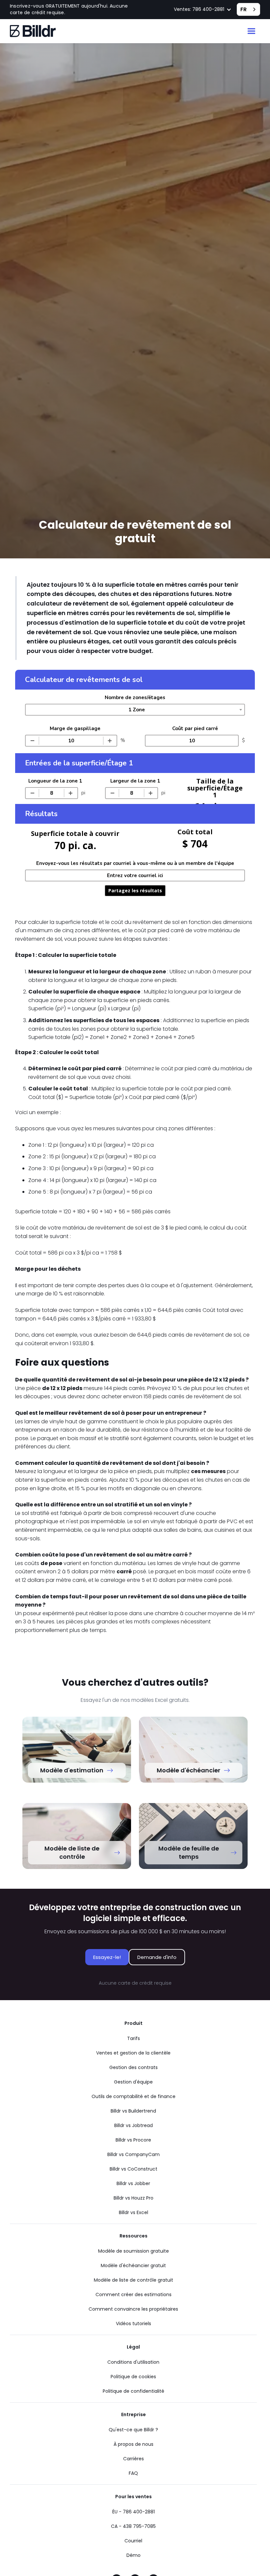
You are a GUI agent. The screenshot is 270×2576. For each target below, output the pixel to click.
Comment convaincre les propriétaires (133, 2309)
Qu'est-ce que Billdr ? (133, 2430)
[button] (203, 10)
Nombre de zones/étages (135, 697)
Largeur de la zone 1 (135, 781)
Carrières (134, 2459)
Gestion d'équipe (133, 2082)
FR (243, 9)
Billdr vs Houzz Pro (134, 2198)
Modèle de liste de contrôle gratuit (134, 2280)
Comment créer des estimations (134, 2295)
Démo (134, 2555)
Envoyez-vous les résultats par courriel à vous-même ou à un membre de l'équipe (135, 863)
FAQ (133, 2473)
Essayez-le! (107, 1957)
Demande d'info (157, 1957)
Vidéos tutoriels (134, 2324)
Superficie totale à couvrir (75, 833)
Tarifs (134, 2038)
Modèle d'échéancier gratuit (133, 2265)
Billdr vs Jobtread (134, 2125)
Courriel (133, 2541)
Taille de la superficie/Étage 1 (215, 788)
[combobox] (248, 9)
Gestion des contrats (134, 2067)
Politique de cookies (133, 2377)
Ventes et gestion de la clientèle (133, 2053)
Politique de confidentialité (134, 2391)
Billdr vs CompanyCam (134, 2154)
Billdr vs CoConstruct (134, 2169)
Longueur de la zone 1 (55, 781)
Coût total (195, 832)
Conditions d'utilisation (133, 2362)
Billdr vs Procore (133, 2140)
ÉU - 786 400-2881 (134, 2512)
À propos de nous (134, 2444)
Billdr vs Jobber (133, 2183)
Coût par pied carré (195, 728)
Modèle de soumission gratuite (134, 2251)
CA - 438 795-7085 (133, 2526)
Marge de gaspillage (75, 728)
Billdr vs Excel (134, 2212)
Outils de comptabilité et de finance (134, 2096)
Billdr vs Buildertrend (133, 2111)
